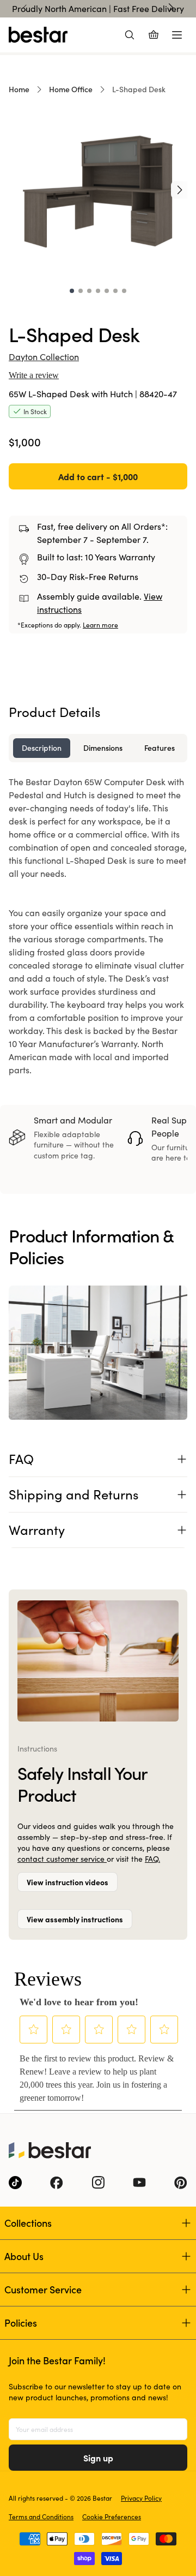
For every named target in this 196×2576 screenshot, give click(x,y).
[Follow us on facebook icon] (57, 2183)
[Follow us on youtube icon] (139, 2183)
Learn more (100, 625)
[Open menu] (177, 35)
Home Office (71, 89)
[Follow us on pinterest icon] (181, 2183)
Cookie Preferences (112, 2517)
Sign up (98, 2458)
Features (160, 748)
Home (19, 89)
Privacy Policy (141, 2498)
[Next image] (180, 190)
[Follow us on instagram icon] (98, 2183)
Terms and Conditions (41, 2517)
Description (42, 748)
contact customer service (62, 1859)
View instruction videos (68, 1882)
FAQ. (152, 1859)
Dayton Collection (44, 357)
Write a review (34, 375)
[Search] (130, 35)
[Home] (38, 35)
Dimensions (103, 748)
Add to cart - (98, 476)
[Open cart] (154, 35)
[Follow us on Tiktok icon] (15, 2183)
